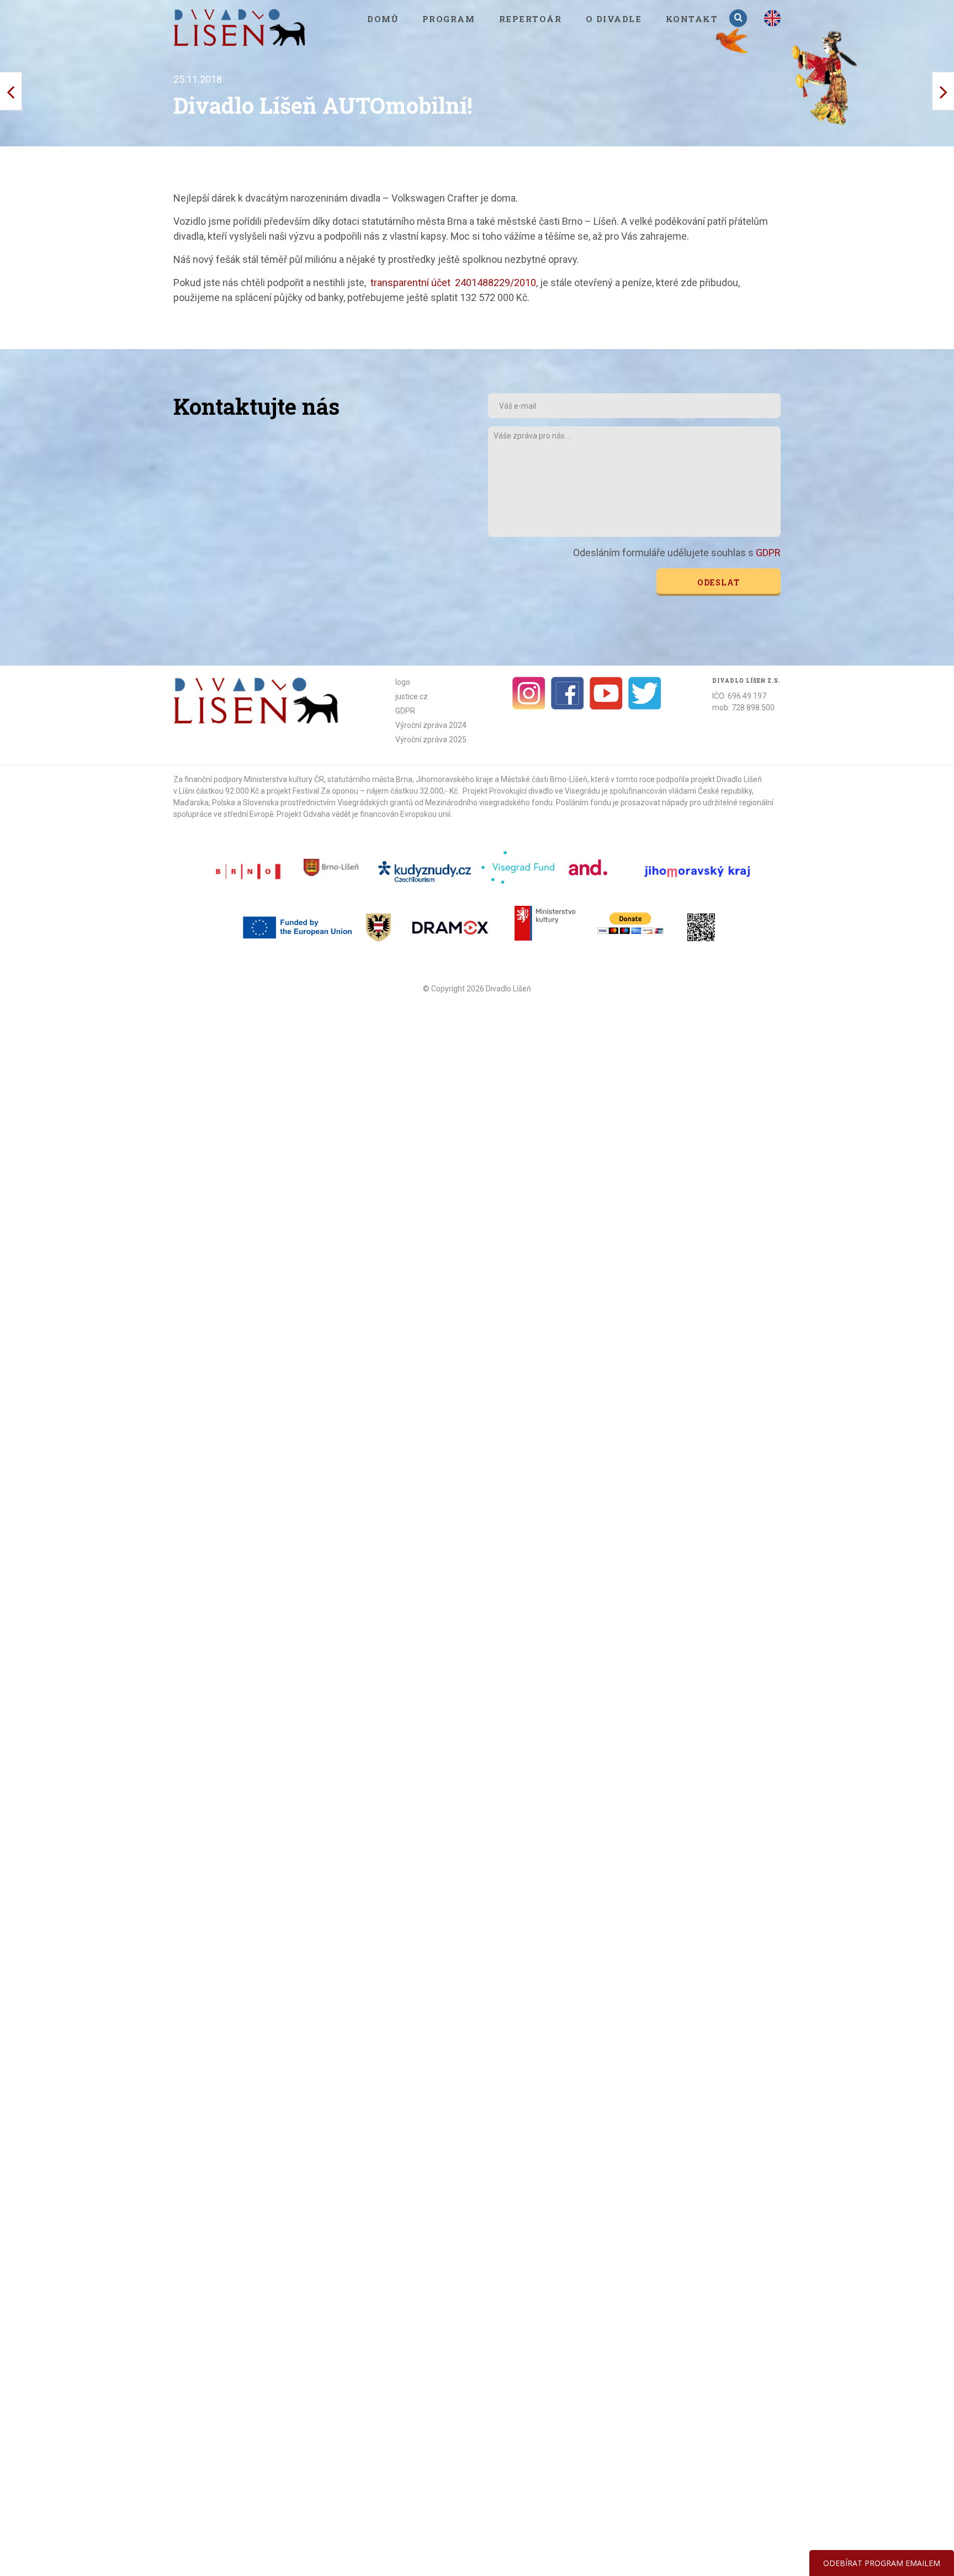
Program (449, 19)
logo (403, 682)
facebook (568, 693)
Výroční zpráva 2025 (431, 740)
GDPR (768, 553)
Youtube (606, 693)
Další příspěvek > (11, 91)
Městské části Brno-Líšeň (544, 779)
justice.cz (412, 696)
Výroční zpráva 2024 (431, 725)
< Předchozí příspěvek (943, 91)
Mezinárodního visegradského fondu (489, 803)
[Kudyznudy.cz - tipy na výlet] (426, 871)
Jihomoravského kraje (454, 779)
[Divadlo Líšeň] (240, 27)
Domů (383, 19)
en (772, 18)
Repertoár (531, 19)
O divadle (614, 19)
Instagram (529, 693)
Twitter (645, 693)
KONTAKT (692, 19)
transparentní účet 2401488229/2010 (453, 283)
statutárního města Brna (370, 779)
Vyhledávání (739, 18)
